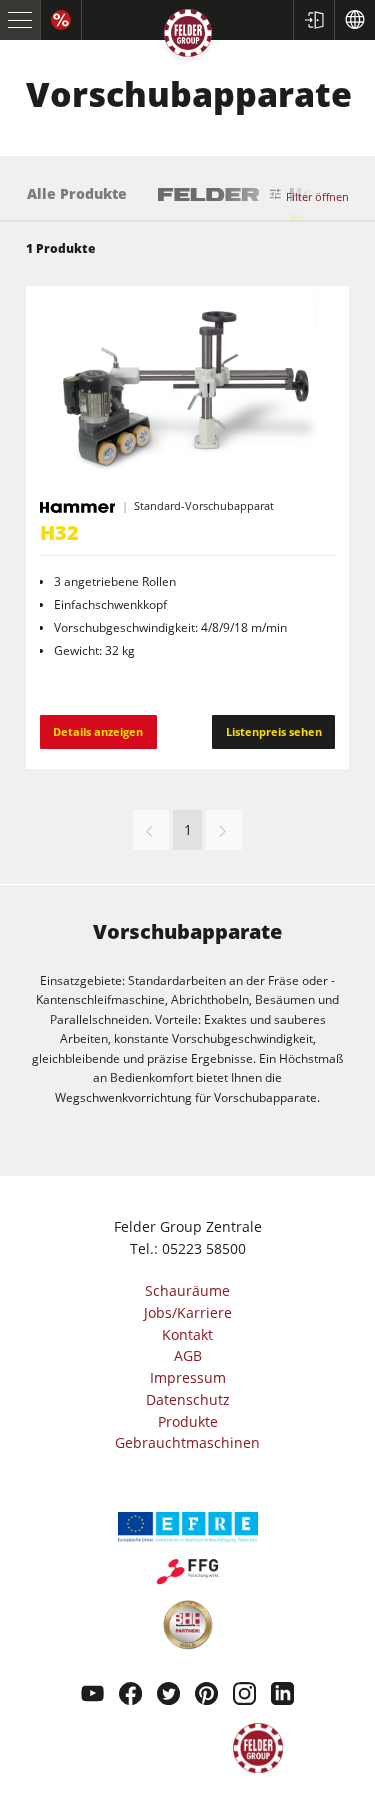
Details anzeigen (98, 731)
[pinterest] (206, 1696)
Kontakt (187, 1334)
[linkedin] (282, 1696)
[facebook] (130, 1696)
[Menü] (20, 20)
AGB (188, 1355)
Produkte (188, 1421)
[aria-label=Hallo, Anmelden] (313, 20)
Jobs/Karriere (188, 1312)
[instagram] (244, 1696)
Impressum (188, 1377)
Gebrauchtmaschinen (187, 1442)
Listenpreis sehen (274, 731)
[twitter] (168, 1696)
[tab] (77, 203)
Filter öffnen (317, 196)
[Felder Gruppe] (188, 36)
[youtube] (92, 1696)
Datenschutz (188, 1399)
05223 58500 (204, 1248)
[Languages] (354, 20)
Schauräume (187, 1290)
